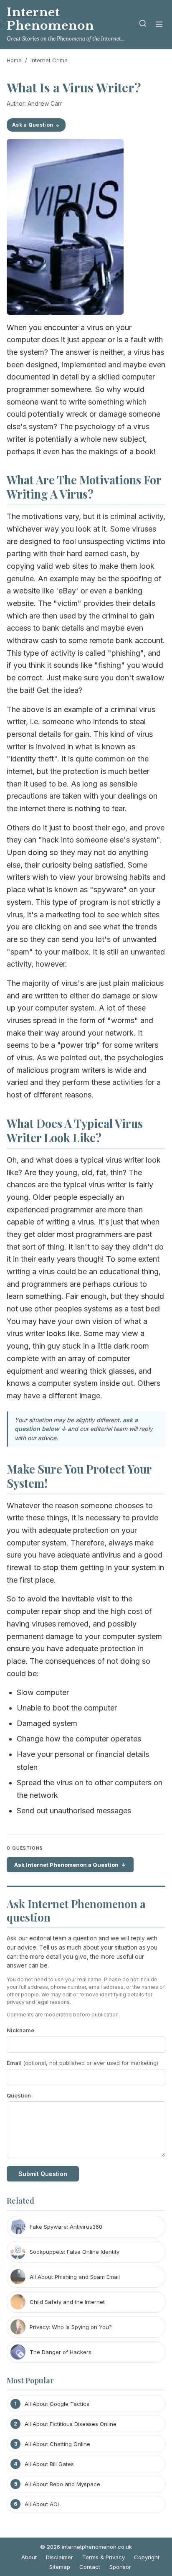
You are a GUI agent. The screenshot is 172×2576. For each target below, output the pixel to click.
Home (14, 60)
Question (19, 2095)
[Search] (143, 25)
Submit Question (43, 2174)
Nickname (20, 2030)
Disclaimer (59, 2557)
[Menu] (159, 25)
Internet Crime (49, 60)
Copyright (147, 2557)
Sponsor (120, 2567)
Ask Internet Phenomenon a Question (66, 1865)
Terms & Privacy (104, 2557)
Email (82, 2063)
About (29, 2557)
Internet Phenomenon (51, 19)
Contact (90, 2567)
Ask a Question (33, 125)
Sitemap (60, 2567)
